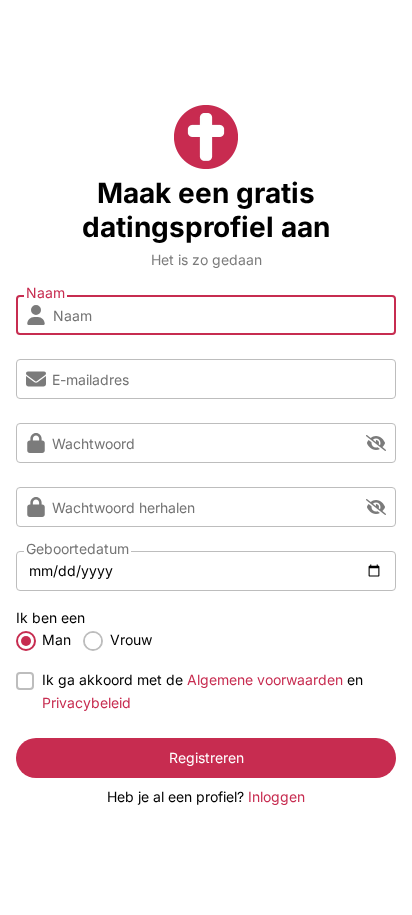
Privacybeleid (86, 702)
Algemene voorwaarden (265, 679)
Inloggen (276, 796)
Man (56, 639)
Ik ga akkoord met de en (202, 690)
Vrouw (130, 639)
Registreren (206, 757)
